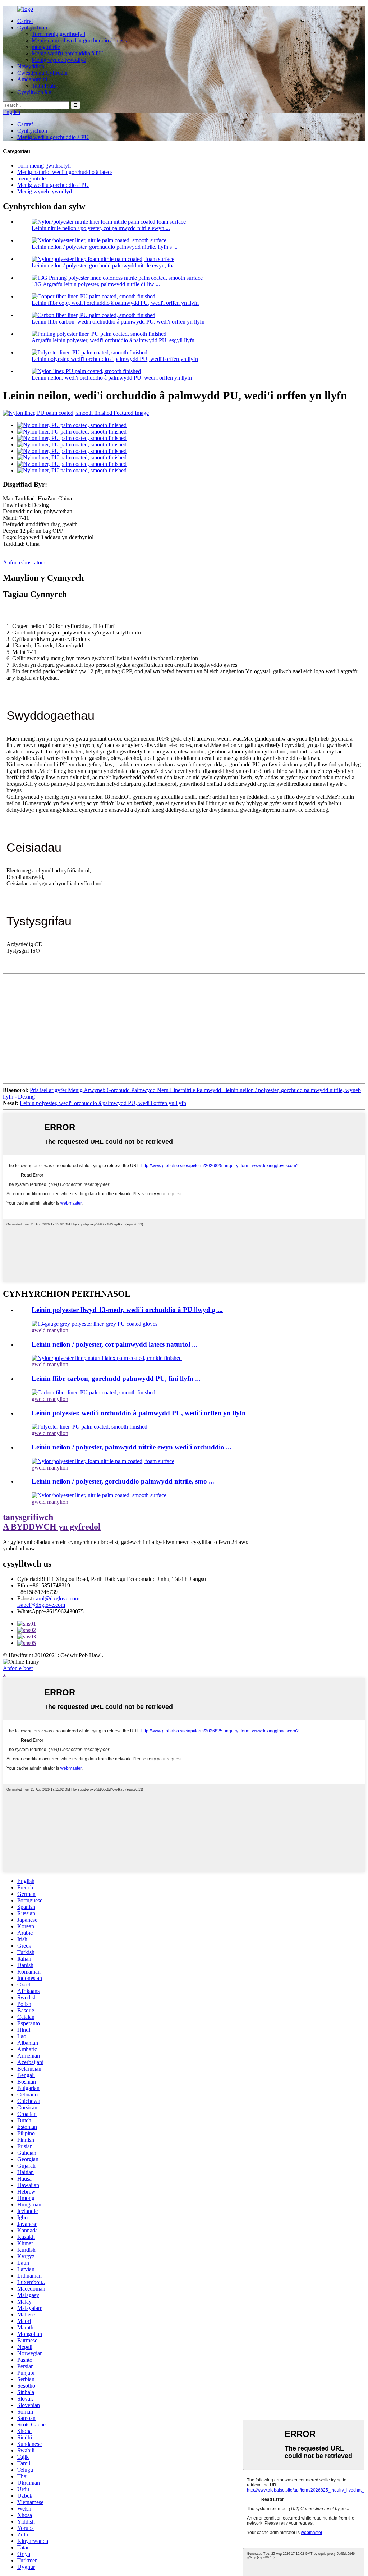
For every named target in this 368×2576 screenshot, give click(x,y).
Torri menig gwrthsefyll (58, 34)
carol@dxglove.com (56, 1598)
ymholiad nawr (20, 1548)
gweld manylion (50, 1330)
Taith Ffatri (44, 86)
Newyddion (31, 66)
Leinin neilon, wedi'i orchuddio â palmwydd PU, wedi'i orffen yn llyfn (112, 378)
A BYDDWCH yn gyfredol (52, 1522)
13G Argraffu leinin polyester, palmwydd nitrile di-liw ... (96, 284)
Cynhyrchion (32, 27)
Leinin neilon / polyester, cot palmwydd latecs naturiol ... (114, 1344)
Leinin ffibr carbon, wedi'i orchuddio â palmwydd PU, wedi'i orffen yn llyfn (118, 322)
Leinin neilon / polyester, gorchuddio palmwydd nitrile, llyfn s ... (105, 247)
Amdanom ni (32, 79)
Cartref (25, 21)
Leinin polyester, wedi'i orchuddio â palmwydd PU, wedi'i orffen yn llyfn (115, 359)
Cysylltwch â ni (35, 92)
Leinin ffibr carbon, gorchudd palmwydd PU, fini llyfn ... (116, 1378)
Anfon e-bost (18, 1668)
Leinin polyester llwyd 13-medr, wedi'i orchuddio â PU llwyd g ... (127, 1310)
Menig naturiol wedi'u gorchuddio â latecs (79, 40)
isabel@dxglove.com (41, 1605)
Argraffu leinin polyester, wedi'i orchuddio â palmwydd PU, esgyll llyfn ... (116, 340)
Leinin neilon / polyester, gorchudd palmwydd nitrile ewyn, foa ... (106, 265)
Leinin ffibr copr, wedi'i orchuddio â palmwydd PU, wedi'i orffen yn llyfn (115, 303)
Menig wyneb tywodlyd (59, 60)
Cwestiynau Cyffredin (42, 73)
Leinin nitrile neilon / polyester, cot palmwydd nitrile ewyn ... (101, 228)
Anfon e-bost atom (24, 562)
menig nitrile (46, 47)
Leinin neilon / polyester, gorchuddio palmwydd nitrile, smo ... (123, 1481)
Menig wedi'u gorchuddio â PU (67, 53)
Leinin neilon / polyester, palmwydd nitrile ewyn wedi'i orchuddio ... (132, 1447)
